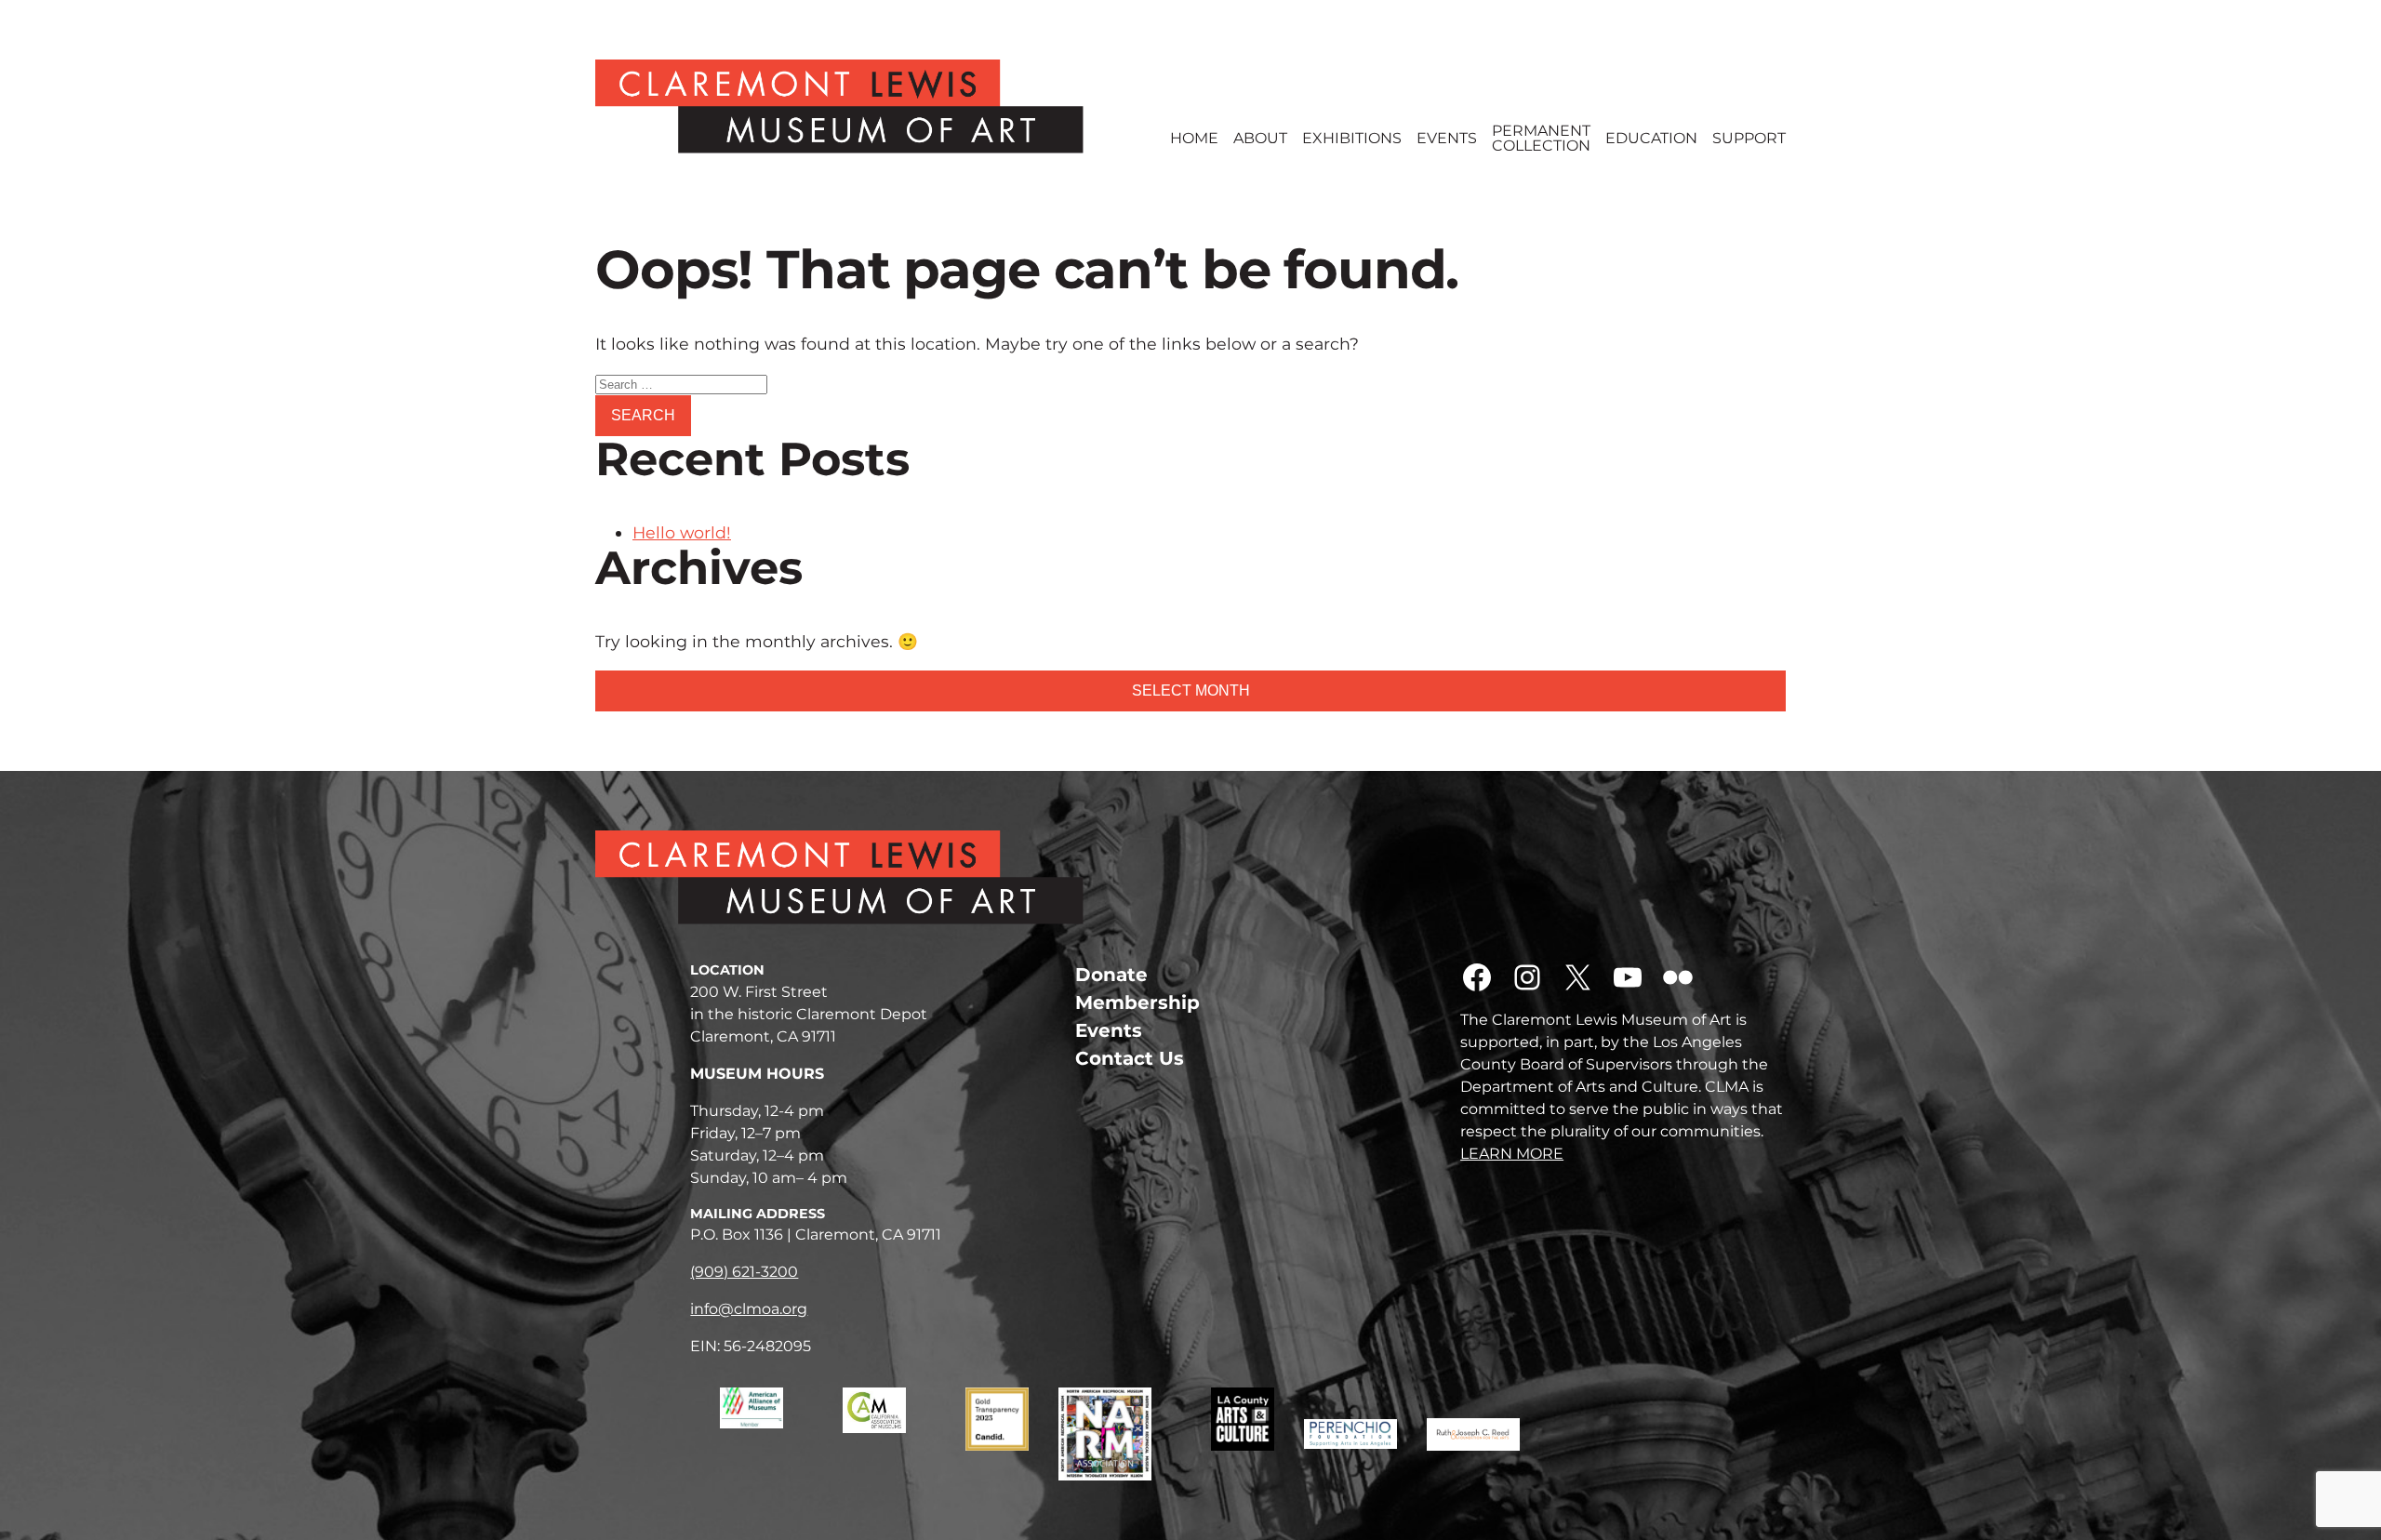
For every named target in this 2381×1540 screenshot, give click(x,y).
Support (1749, 139)
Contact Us (1130, 1058)
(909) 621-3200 (744, 1272)
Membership (1137, 1002)
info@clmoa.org (749, 1309)
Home (1194, 139)
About (1260, 139)
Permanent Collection (1541, 139)
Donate (1111, 975)
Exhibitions (1352, 139)
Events (1447, 139)
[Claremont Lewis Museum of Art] (868, 106)
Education (1651, 139)
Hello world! (682, 532)
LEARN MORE (1512, 1154)
